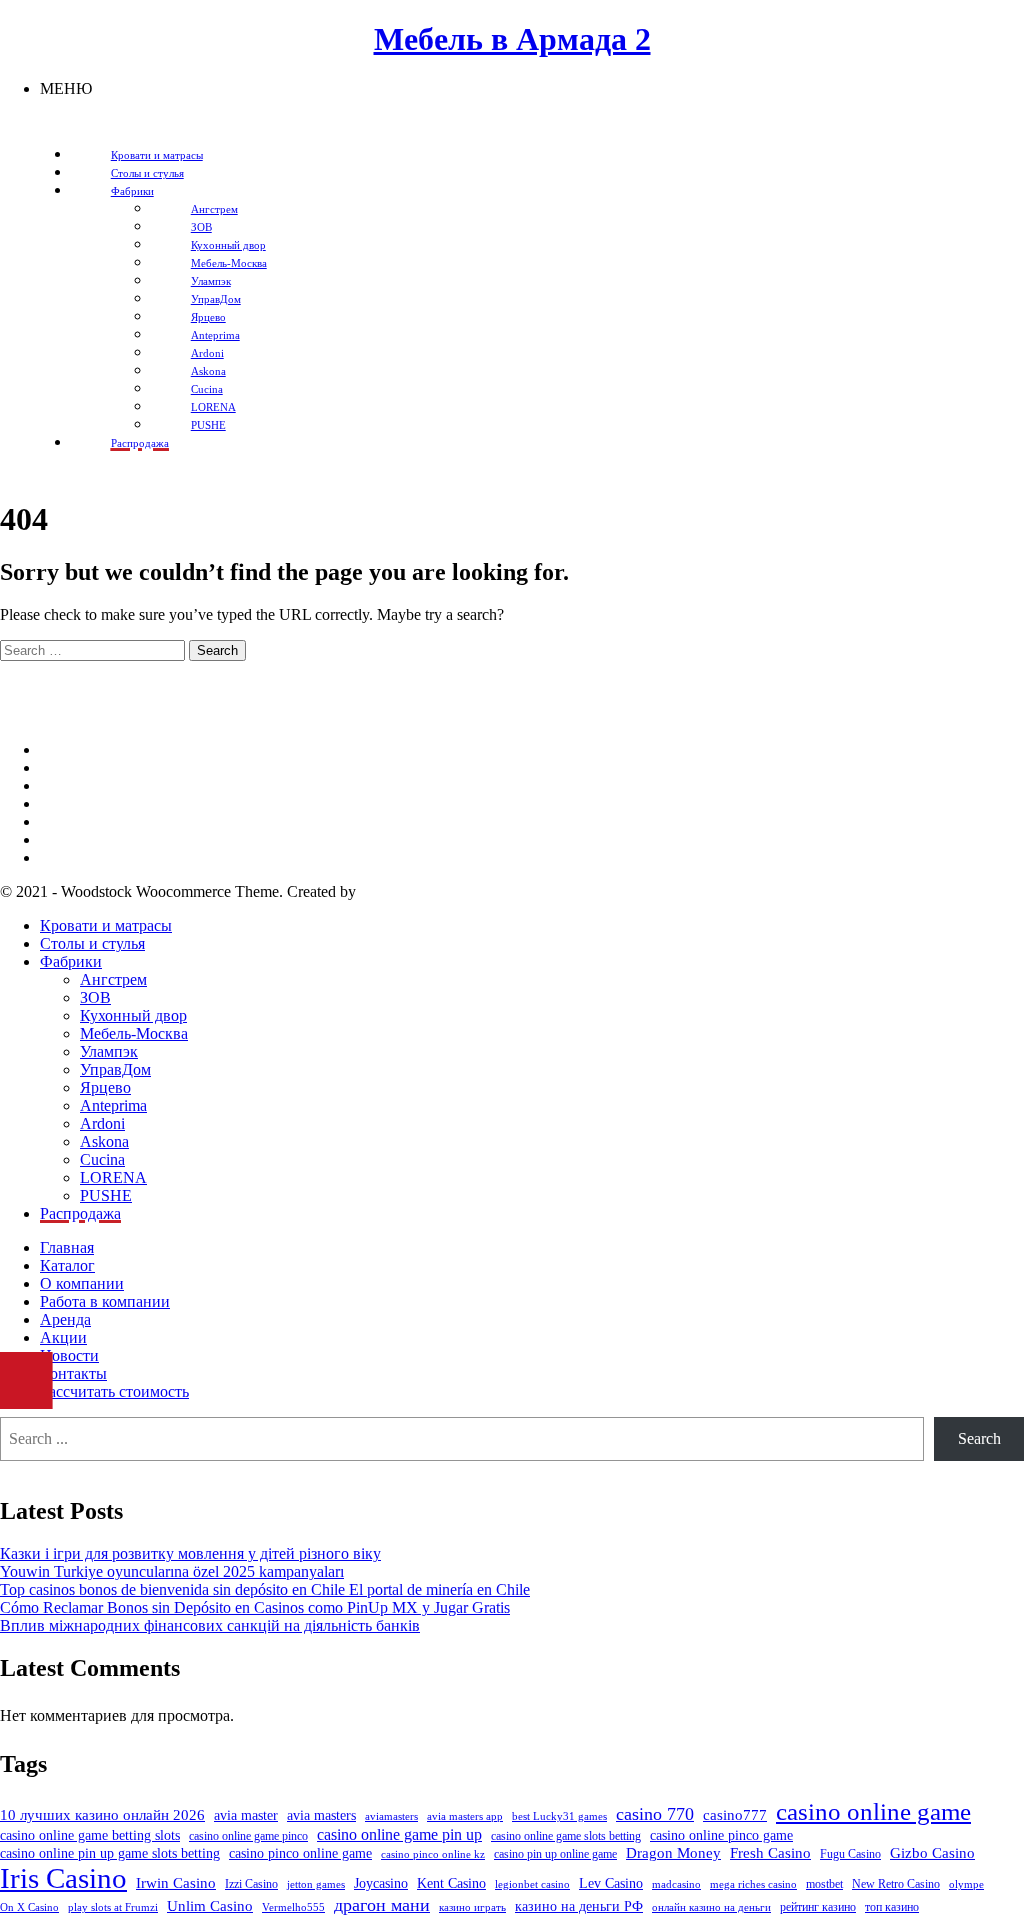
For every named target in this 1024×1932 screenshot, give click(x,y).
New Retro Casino (896, 1884)
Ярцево (105, 1087)
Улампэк (109, 1051)
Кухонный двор (133, 1015)
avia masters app (465, 1816)
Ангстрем (113, 979)
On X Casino (29, 1907)
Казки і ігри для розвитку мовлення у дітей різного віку (190, 1553)
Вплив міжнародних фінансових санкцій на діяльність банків (210, 1625)
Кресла (64, 821)
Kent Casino (451, 1883)
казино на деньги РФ (579, 1906)
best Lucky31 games (559, 1816)
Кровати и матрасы (106, 925)
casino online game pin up (399, 1834)
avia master (246, 1815)
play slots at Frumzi (113, 1907)
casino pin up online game (555, 1854)
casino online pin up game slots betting (110, 1853)
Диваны (67, 767)
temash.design (404, 891)
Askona (104, 1141)
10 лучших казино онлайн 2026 (102, 1815)
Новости (69, 1355)
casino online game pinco (248, 1836)
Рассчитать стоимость (114, 1391)
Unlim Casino (210, 1906)
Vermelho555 (293, 1907)
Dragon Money (673, 1853)
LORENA (113, 1177)
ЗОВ (95, 997)
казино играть (472, 1907)
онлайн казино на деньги (711, 1907)
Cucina (102, 1159)
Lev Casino (611, 1883)
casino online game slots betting (566, 1836)
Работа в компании (105, 1301)
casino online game (873, 1811)
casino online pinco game (721, 1835)
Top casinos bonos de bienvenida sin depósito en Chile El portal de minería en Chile (265, 1589)
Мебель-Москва (134, 1033)
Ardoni (102, 1123)
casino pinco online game (300, 1853)
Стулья (63, 857)
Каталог (67, 1265)
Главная (67, 1247)
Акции (63, 1337)
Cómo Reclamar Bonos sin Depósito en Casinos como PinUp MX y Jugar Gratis (255, 1607)
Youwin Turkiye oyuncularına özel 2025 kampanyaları (172, 1571)
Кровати (69, 803)
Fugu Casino (850, 1854)
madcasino (676, 1884)
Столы (62, 839)
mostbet (824, 1884)
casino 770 (655, 1814)
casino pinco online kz (433, 1854)
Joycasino (381, 1883)
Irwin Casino (176, 1883)
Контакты (73, 1373)
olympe (966, 1884)
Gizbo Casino (932, 1853)
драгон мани (382, 1905)
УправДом (115, 1069)
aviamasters (391, 1816)
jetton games (316, 1884)
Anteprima (113, 1105)
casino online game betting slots (90, 1835)
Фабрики (71, 961)
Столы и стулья (92, 943)
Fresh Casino (770, 1853)
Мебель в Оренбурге (110, 749)
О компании (82, 1283)
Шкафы (66, 785)
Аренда (65, 1319)
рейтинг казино (818, 1907)
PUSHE (106, 1195)
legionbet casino (532, 1884)
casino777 (735, 1815)
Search (979, 1438)
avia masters (321, 1815)
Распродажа (80, 1213)
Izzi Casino (251, 1884)
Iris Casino (63, 1878)
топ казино (892, 1907)
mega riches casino (753, 1884)
